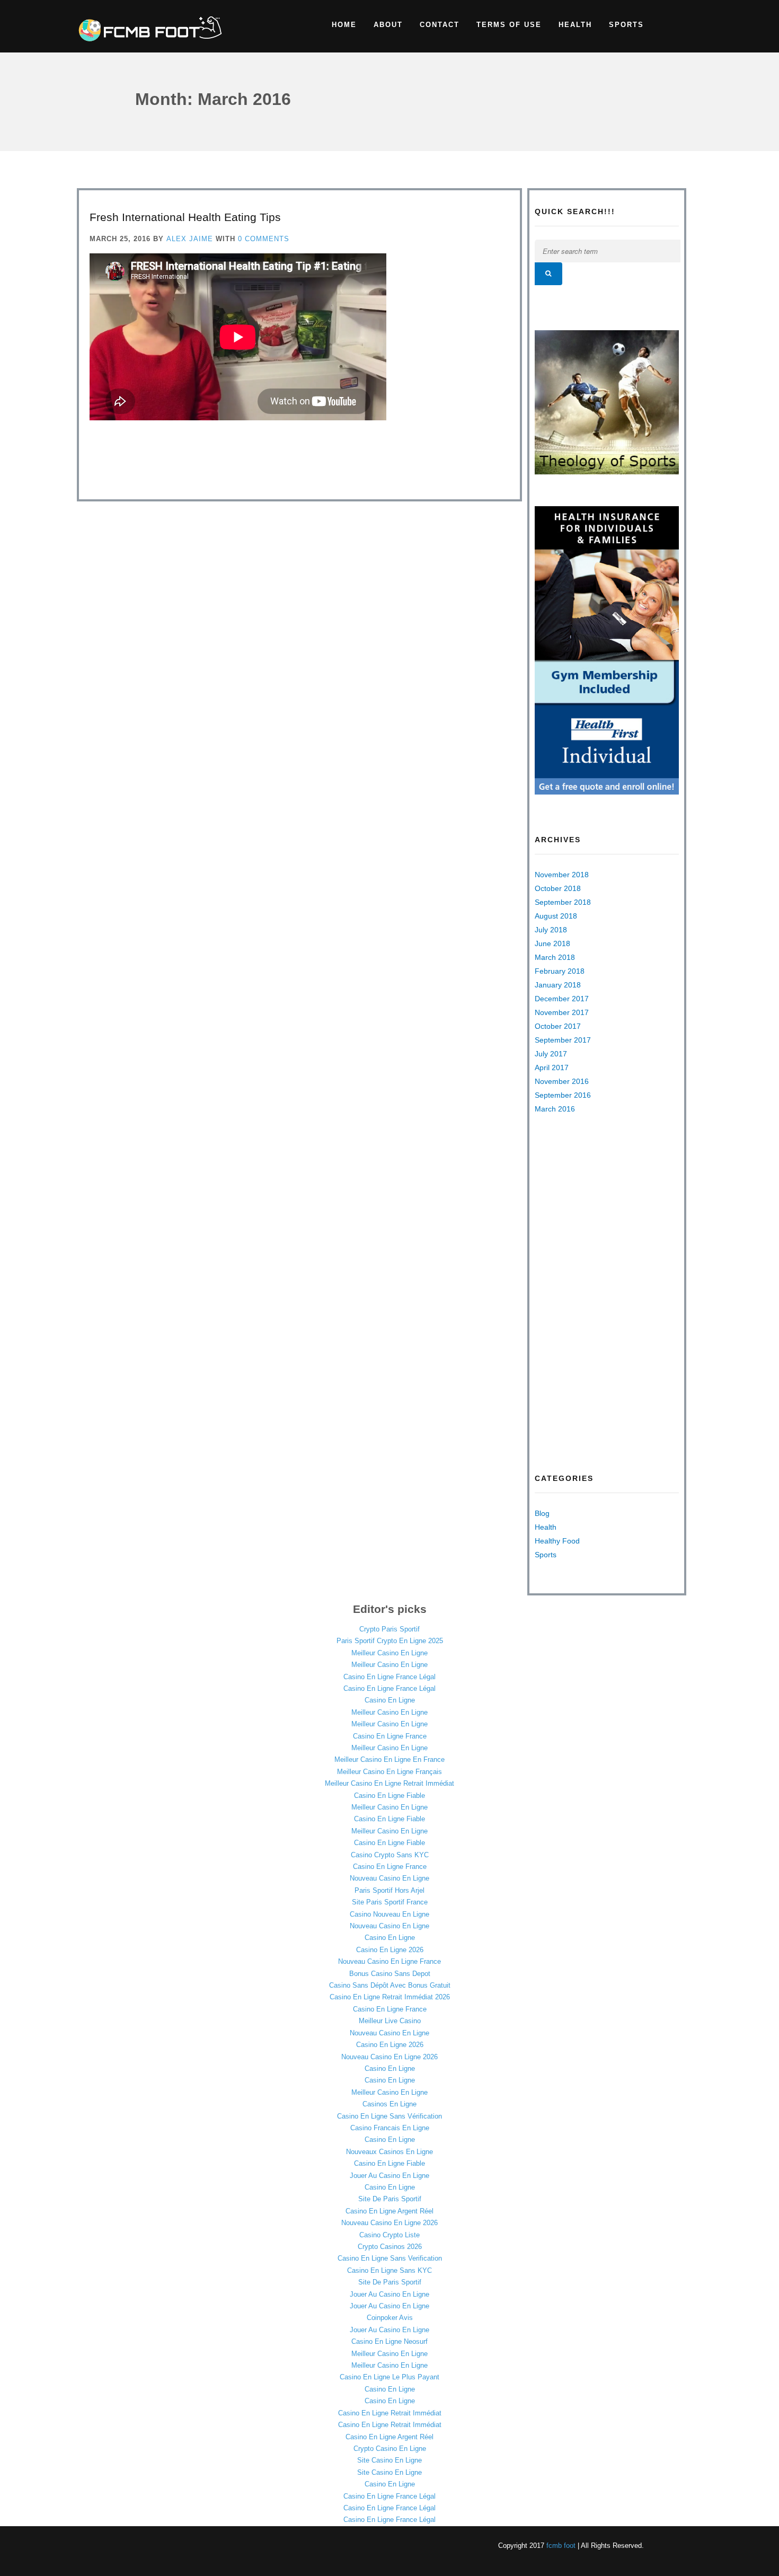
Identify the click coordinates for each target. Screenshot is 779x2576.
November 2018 (562, 875)
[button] (548, 274)
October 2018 (558, 888)
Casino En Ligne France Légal (389, 1677)
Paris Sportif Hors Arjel (389, 1890)
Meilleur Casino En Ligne (389, 1653)
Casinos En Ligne (389, 2104)
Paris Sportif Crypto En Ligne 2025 (390, 1641)
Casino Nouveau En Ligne (389, 1914)
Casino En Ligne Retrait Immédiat (390, 2413)
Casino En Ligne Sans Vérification (389, 2116)
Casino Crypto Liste (389, 2235)
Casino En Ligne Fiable (389, 1796)
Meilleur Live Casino (390, 2021)
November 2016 (562, 1081)
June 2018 (552, 943)
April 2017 (552, 1068)
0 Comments (264, 239)
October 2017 (558, 1026)
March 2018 (555, 957)
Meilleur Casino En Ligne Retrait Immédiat (389, 1783)
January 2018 (558, 985)
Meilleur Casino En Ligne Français (389, 1772)
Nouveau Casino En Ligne (389, 1878)
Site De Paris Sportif (390, 2199)
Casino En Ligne (390, 1700)
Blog (542, 1513)
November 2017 (562, 1012)
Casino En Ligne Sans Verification (390, 2258)
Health (575, 25)
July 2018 (551, 930)
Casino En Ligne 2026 (390, 1950)
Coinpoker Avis (390, 2318)
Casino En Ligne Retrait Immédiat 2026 (390, 1997)
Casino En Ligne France (390, 1736)
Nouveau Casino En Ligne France (389, 1961)
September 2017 (563, 1040)
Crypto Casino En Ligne (390, 2449)
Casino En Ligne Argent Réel (389, 2211)
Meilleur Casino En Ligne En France (389, 1759)
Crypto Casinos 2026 (390, 2247)
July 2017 (551, 1054)
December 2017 (562, 999)
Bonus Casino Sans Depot (390, 1974)
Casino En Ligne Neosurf (389, 2341)
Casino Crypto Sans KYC (390, 1855)
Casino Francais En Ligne (390, 2128)
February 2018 (560, 971)
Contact (440, 25)
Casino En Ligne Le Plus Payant (389, 2377)
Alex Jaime (190, 239)
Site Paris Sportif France (390, 1902)
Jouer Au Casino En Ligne (389, 2176)
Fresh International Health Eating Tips (185, 217)
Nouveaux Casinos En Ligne (389, 2152)
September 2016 (563, 1095)
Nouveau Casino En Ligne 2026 (389, 2057)
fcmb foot (561, 2546)
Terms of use (509, 25)
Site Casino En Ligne (389, 2460)
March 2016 (555, 1109)
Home (344, 25)
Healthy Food (557, 1541)
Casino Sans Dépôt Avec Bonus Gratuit (390, 1985)
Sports (626, 25)
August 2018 (556, 916)
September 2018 (563, 902)
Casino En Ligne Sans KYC (389, 2270)
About (388, 25)
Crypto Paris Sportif (389, 1629)
